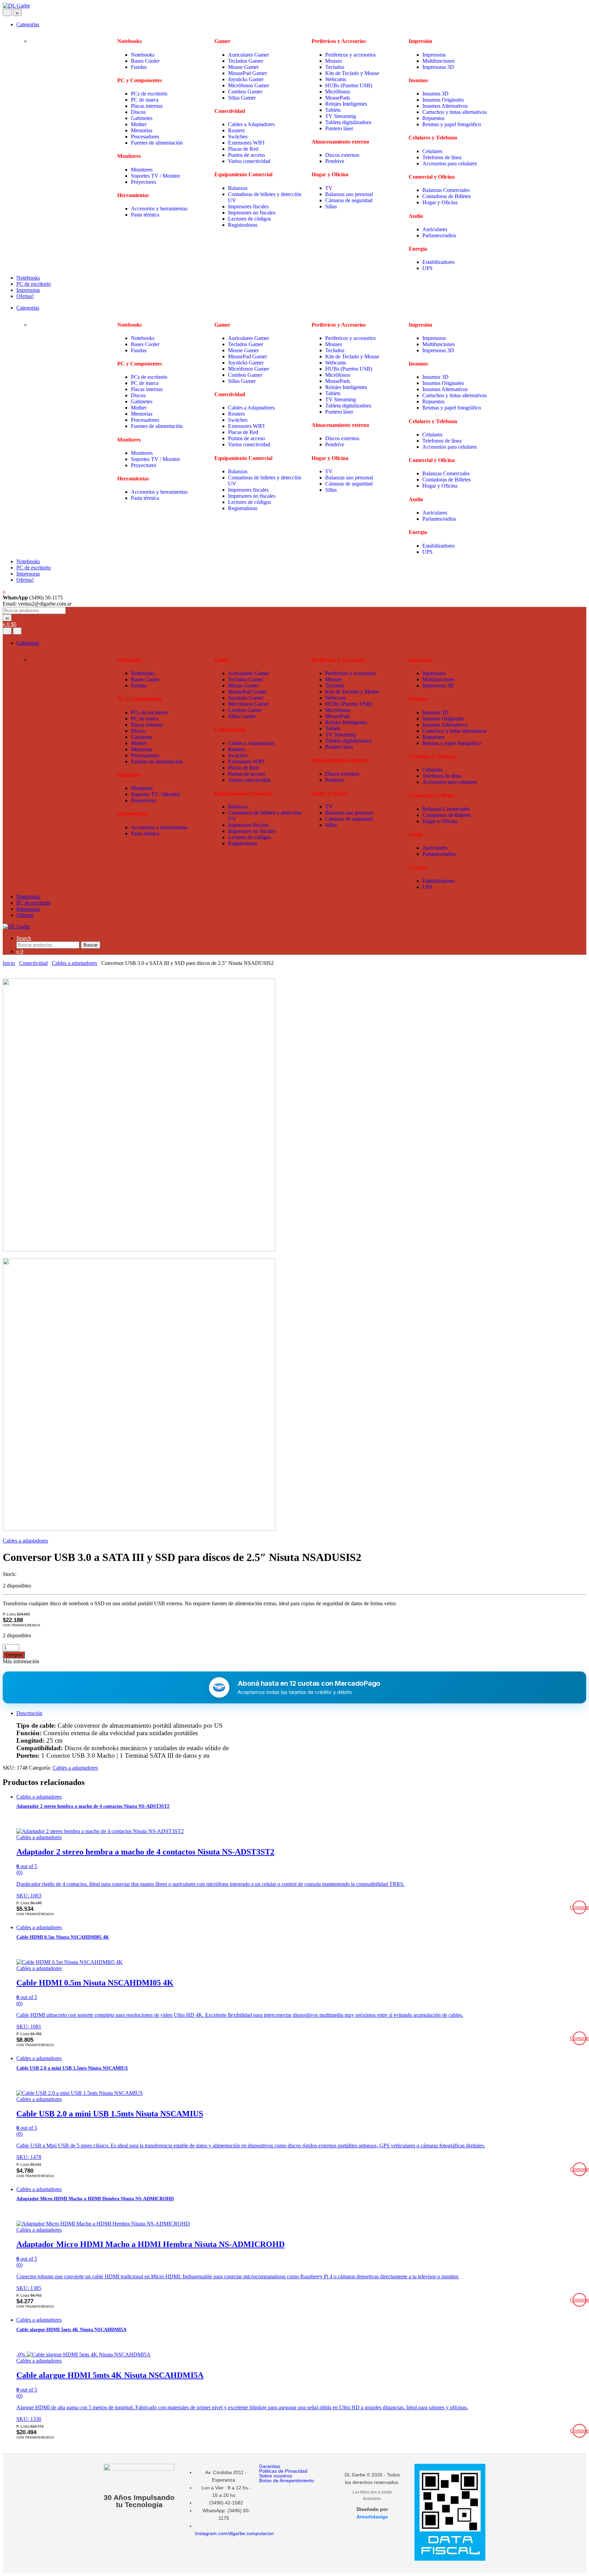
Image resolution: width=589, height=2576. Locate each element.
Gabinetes (142, 118)
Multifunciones (439, 61)
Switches (238, 137)
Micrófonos (338, 92)
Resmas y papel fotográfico (452, 124)
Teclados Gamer (246, 61)
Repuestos (433, 118)
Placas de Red (243, 149)
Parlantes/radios (439, 235)
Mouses (334, 61)
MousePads (338, 98)
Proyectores (144, 182)
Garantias (270, 2466)
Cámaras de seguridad (349, 200)
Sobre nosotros (276, 2476)
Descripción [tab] (29, 1713)
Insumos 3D (435, 94)
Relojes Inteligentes (346, 104)
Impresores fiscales (248, 206)
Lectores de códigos (250, 219)
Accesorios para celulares (450, 163)
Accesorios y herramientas (159, 209)
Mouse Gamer (243, 67)
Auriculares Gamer (248, 55)
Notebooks (143, 55)
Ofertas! (25, 296)
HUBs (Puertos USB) (349, 85)
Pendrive (335, 161)
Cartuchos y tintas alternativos (455, 112)
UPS (428, 268)
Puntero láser (339, 128)
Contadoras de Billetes (447, 196)
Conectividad (33, 963)
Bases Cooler (146, 61)
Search (24, 938)
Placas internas (147, 106)
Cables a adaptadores (74, 963)
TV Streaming (341, 116)
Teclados (335, 67)
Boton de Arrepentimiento (286, 2481)
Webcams (336, 79)
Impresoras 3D (438, 67)
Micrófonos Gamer (248, 85)
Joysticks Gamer (246, 79)
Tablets (334, 110)
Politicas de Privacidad (283, 2471)
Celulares (432, 151)
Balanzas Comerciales (446, 190)
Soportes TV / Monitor (155, 176)
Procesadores (145, 137)
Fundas (139, 67)
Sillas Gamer (242, 98)
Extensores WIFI (246, 143)
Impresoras (434, 55)
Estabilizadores (439, 262)
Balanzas (238, 188)
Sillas (332, 206)
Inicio (9, 963)
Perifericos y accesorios (350, 55)
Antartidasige (372, 2517)
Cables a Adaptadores (251, 124)
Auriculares (435, 229)
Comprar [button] (579, 1907)
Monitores (142, 170)
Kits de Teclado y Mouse (352, 73)
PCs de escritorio (149, 94)
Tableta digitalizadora (348, 122)
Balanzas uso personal (350, 194)
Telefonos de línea (442, 157)
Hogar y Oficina (440, 202)
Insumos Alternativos (445, 106)
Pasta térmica (145, 215)
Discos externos (342, 155)
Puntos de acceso (246, 155)
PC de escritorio (34, 284)
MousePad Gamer (247, 73)
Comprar (14, 1655)
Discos (138, 112)
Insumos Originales (443, 100)
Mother (139, 124)
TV (330, 188)
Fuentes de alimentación (157, 143)
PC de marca (145, 100)
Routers (236, 130)
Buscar (90, 945)
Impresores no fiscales (252, 213)
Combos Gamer (245, 92)
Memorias (142, 130)
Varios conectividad (249, 161)
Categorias (28, 24)
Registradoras (243, 225)
